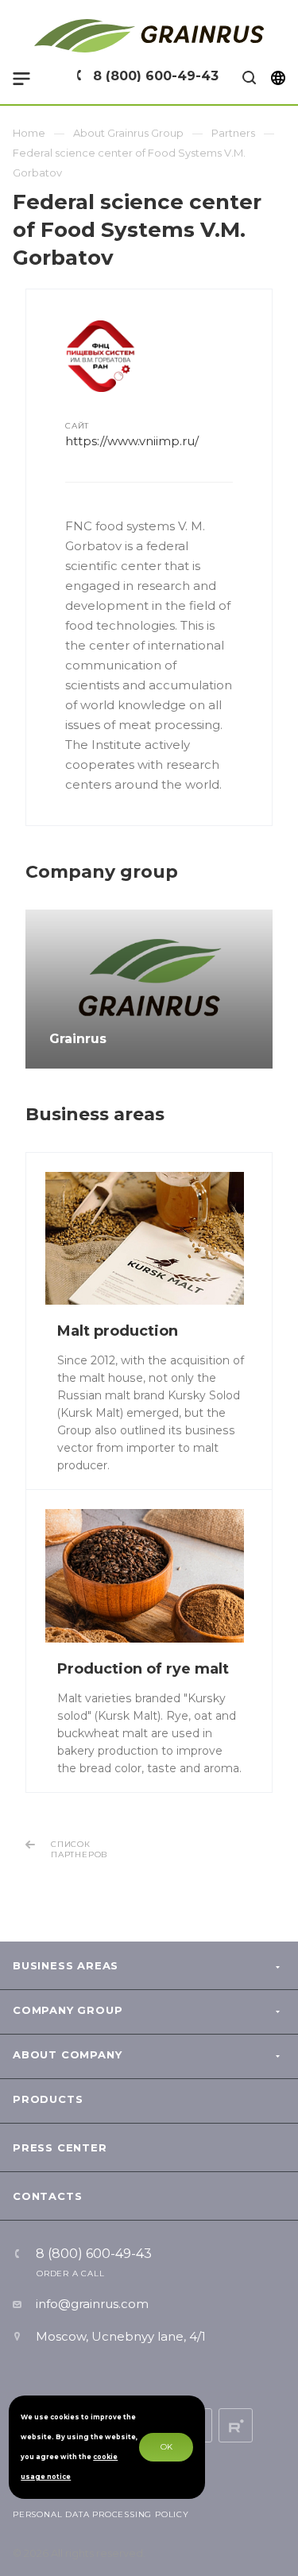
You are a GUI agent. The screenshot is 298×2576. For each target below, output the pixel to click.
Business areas (66, 1965)
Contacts (47, 2196)
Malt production (118, 1331)
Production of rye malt (143, 1669)
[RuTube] (236, 2425)
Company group (68, 2010)
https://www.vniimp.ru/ (132, 441)
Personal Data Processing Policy (101, 2514)
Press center (60, 2147)
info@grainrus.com (92, 2304)
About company (67, 2054)
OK (166, 2447)
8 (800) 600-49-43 (156, 76)
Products (48, 2099)
